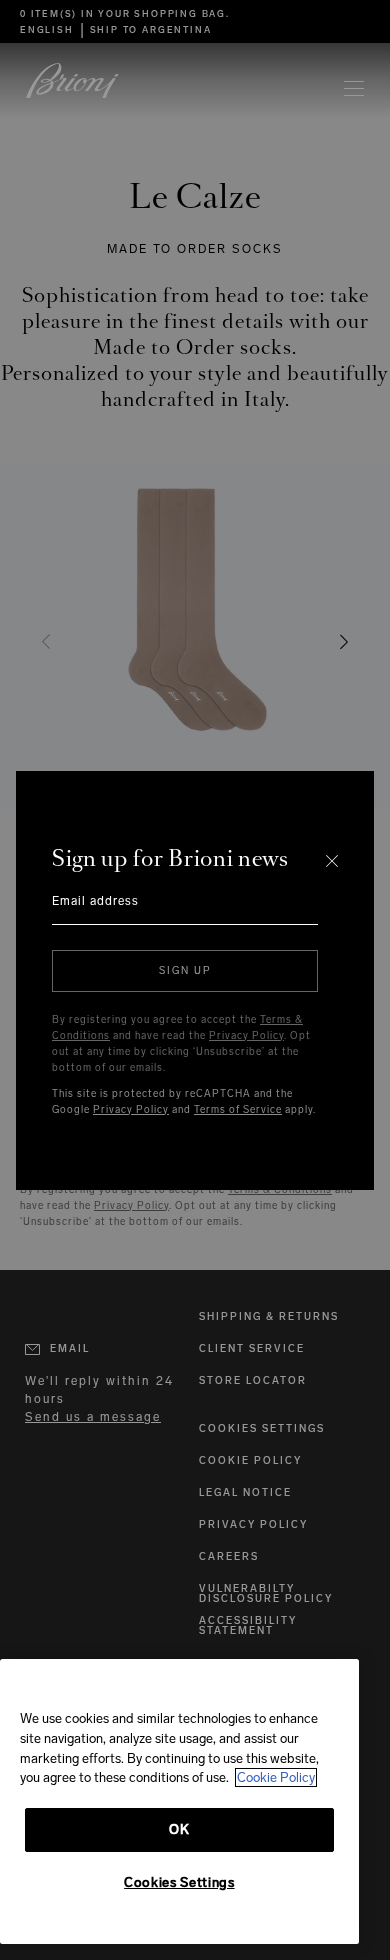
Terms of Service (238, 1110)
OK (179, 1829)
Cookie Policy (276, 1777)
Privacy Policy (246, 1036)
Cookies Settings (179, 1882)
